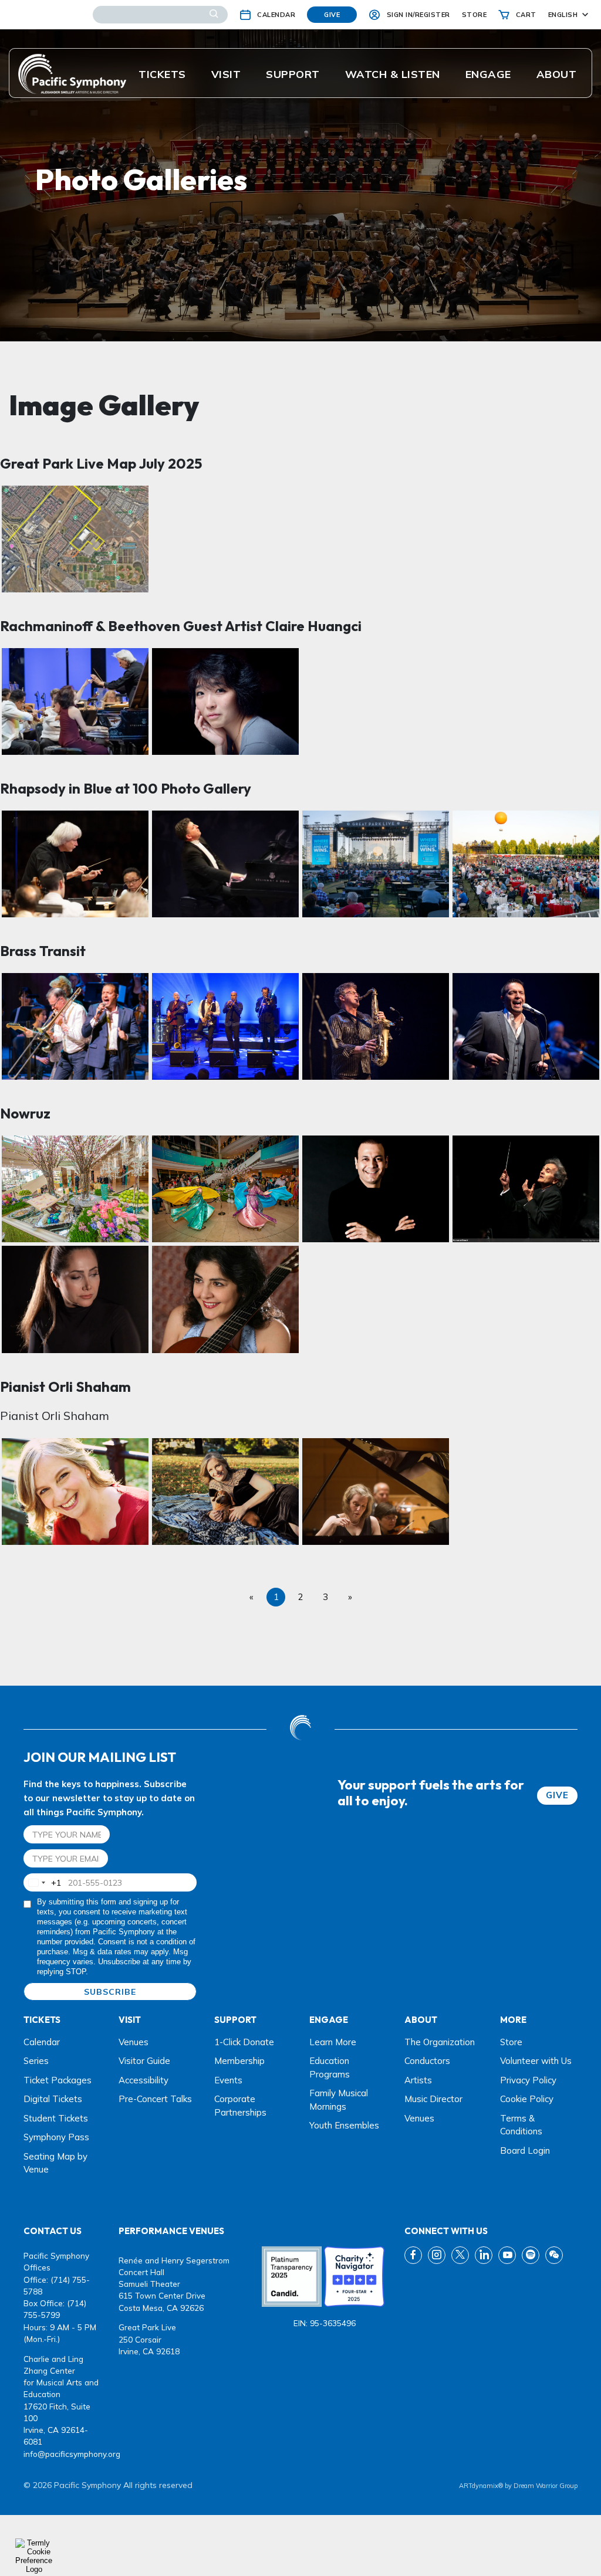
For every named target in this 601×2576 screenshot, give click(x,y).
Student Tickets (56, 2118)
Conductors (427, 2061)
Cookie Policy (527, 2099)
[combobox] (43, 1882)
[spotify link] (531, 2255)
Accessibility (144, 2080)
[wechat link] (554, 2255)
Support (293, 74)
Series (36, 2061)
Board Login (525, 2150)
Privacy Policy (528, 2080)
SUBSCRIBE (110, 1992)
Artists (418, 2080)
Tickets (162, 74)
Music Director (433, 2099)
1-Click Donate (244, 2042)
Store (511, 2042)
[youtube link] (507, 2255)
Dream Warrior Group (546, 2486)
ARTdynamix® (481, 2486)
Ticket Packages (58, 2080)
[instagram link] (437, 2255)
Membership (239, 2061)
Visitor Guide (144, 2061)
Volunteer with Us (536, 2061)
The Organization (440, 2042)
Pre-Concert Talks (155, 2099)
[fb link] (413, 2255)
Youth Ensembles (344, 2125)
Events (228, 2080)
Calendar (42, 2042)
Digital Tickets (53, 2099)
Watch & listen (393, 74)
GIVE (557, 1795)
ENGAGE (488, 74)
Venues (134, 2042)
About (557, 74)
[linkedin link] (484, 2255)
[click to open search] (214, 15)
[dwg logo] (300, 1729)
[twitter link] (460, 2255)
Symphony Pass (56, 2137)
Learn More (333, 2042)
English (563, 15)
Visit (226, 74)
